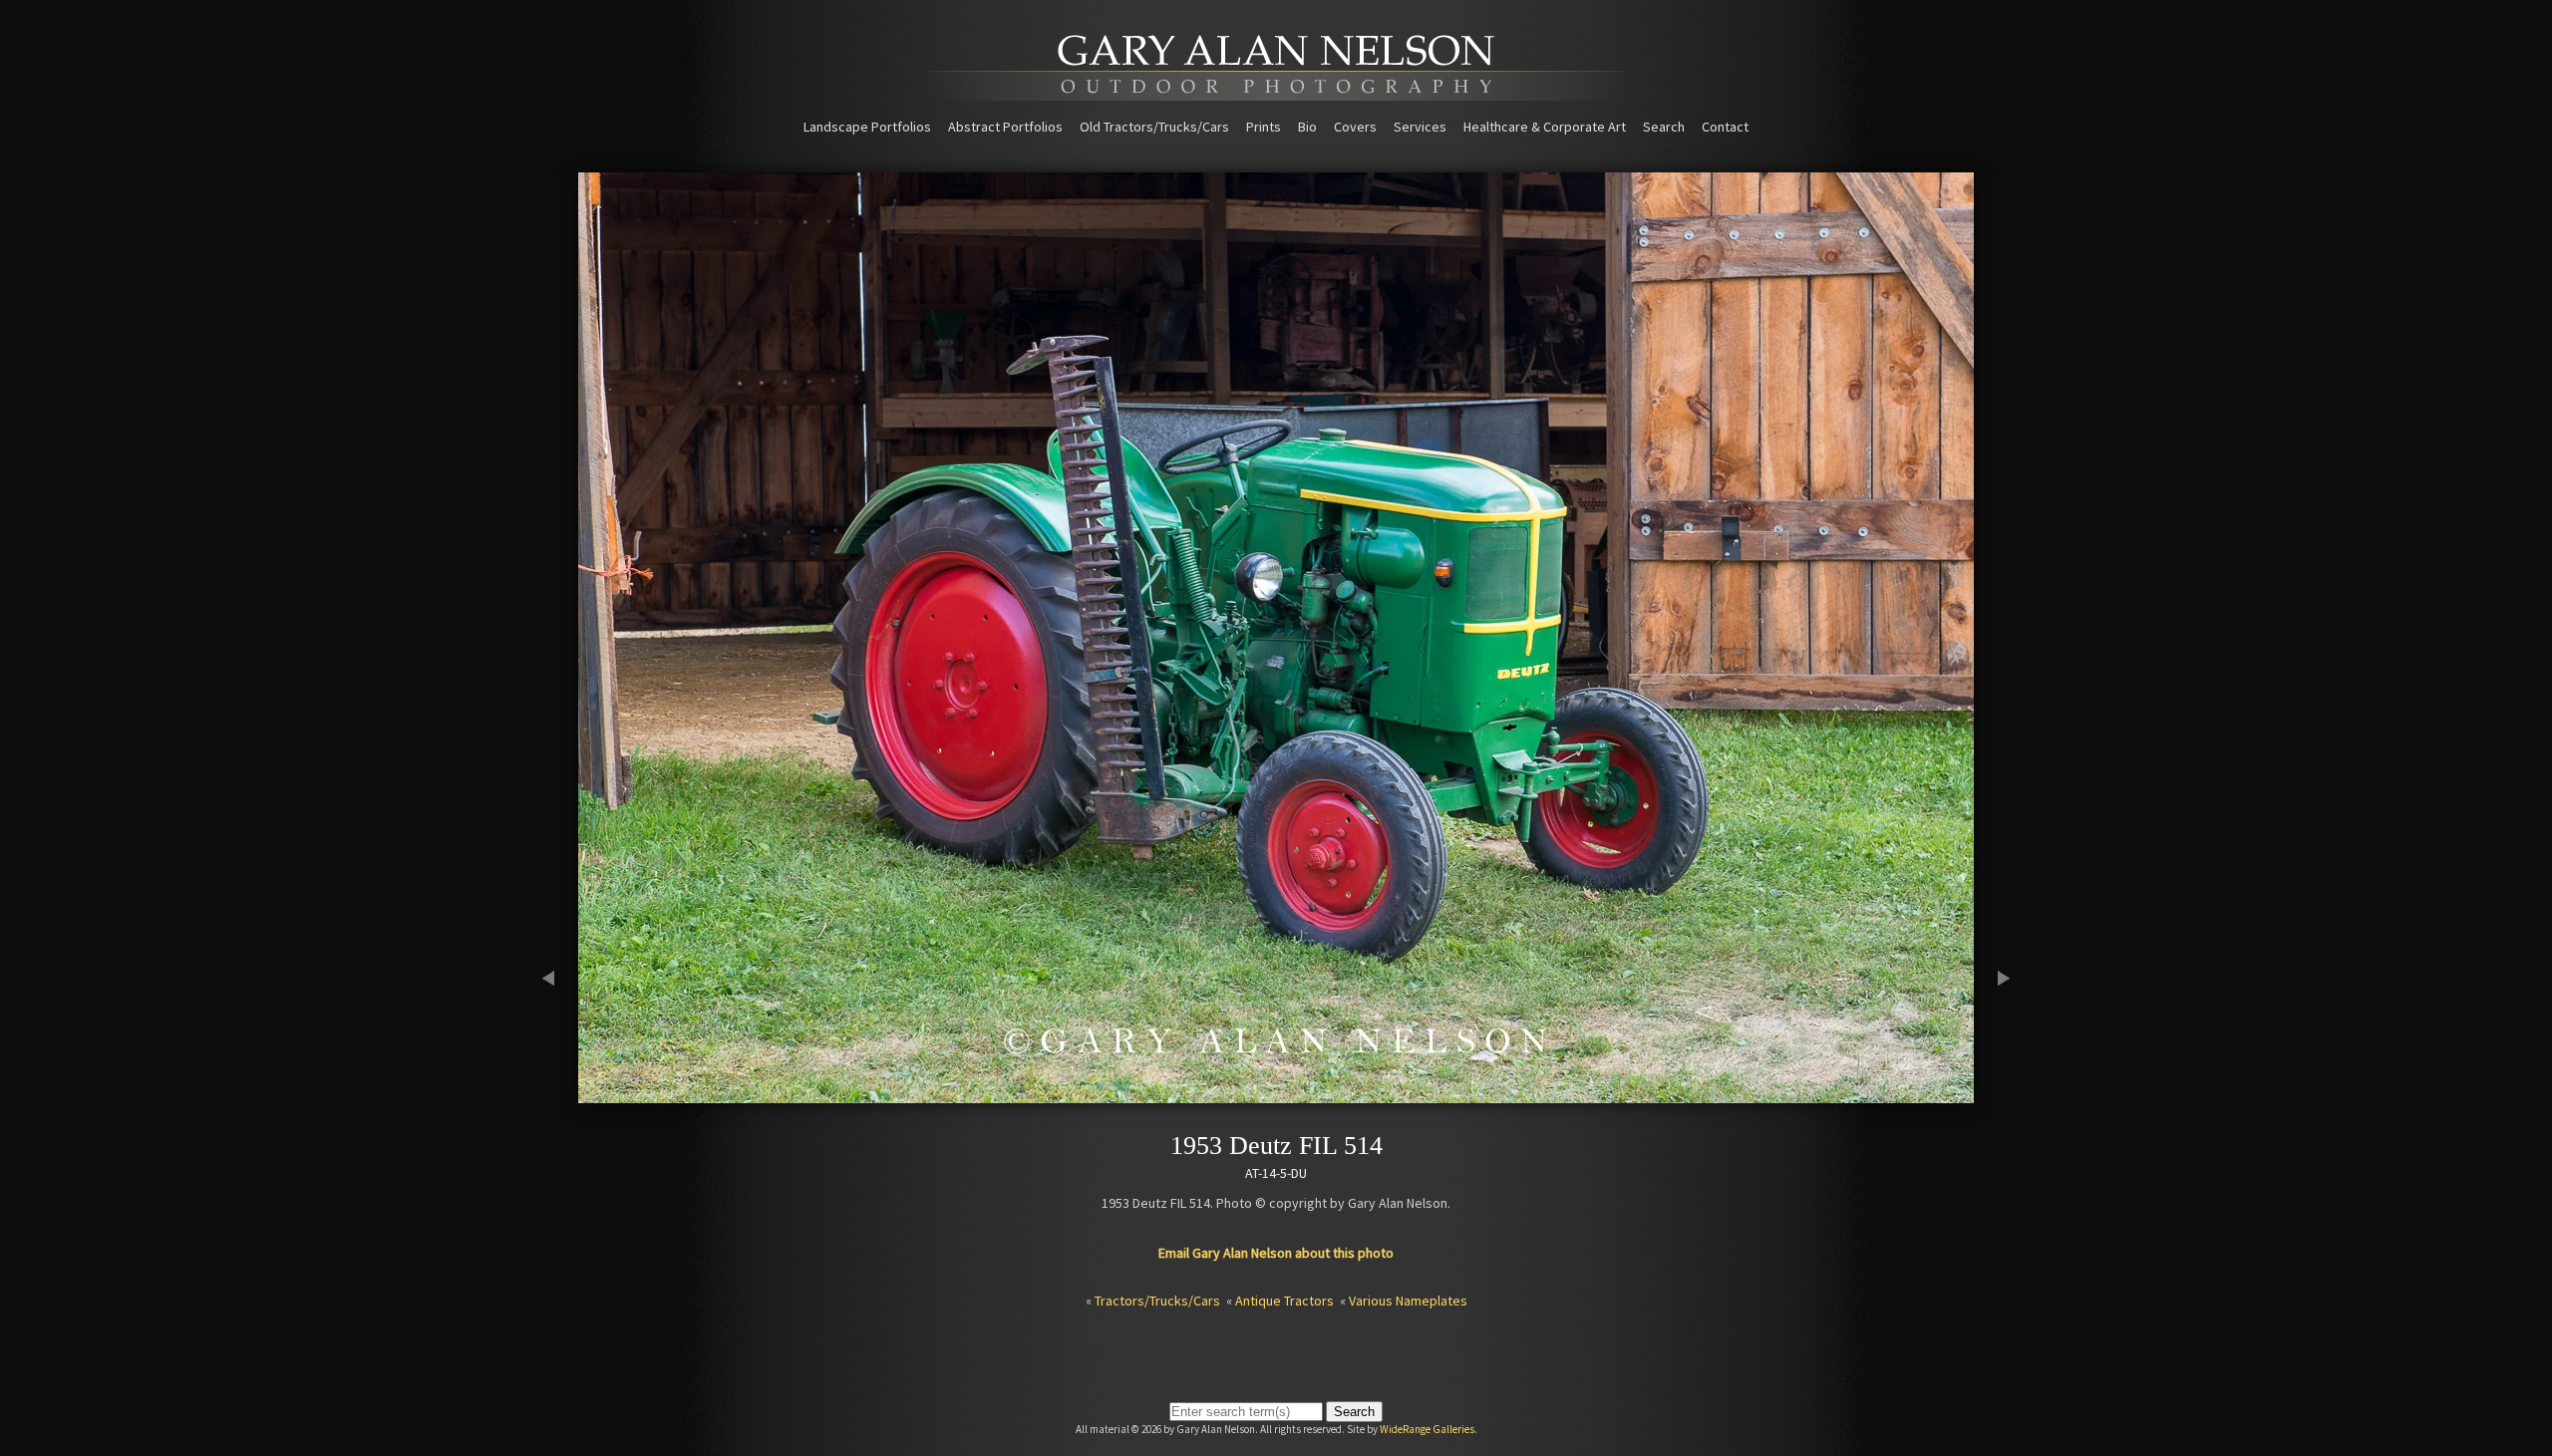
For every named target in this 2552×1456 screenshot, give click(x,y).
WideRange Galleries (1427, 1429)
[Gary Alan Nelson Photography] (1276, 94)
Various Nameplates (1408, 1301)
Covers (1355, 127)
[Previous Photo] (558, 1094)
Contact (1725, 127)
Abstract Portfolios (1005, 127)
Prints (1264, 127)
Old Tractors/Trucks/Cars (1154, 127)
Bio (1307, 127)
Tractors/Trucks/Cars (1157, 1301)
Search (1664, 127)
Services (1420, 127)
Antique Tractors (1284, 1301)
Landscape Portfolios (867, 127)
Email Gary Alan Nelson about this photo (1276, 1253)
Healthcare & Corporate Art (1545, 127)
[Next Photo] (1994, 1094)
